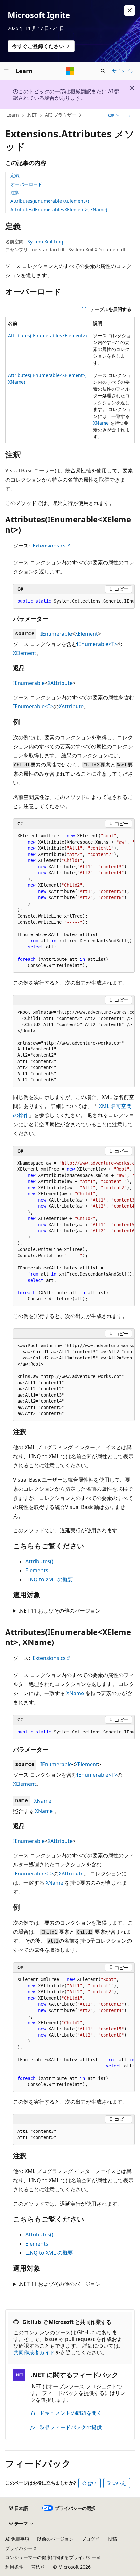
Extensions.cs (49, 546)
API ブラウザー (61, 115)
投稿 (112, 2539)
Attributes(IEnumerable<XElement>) (50, 201)
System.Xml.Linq (45, 242)
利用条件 (14, 2567)
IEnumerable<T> (97, 644)
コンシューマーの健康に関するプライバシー (51, 2557)
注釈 (15, 193)
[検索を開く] (103, 71)
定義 (15, 175)
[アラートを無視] (130, 10)
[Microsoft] (70, 71)
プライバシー (19, 2548)
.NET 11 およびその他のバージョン (60, 1611)
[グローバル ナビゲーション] (7, 71)
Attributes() (39, 1561)
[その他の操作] (129, 115)
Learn (13, 115)
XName (101, 423)
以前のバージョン (55, 2539)
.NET (32, 115)
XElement (86, 634)
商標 (36, 2567)
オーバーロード (26, 184)
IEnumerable (56, 634)
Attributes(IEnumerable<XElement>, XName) (59, 209)
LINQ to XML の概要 (49, 1579)
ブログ (88, 2539)
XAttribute (60, 683)
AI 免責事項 (17, 2539)
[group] (74, 601)
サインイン (123, 71)
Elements (37, 1570)
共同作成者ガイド (34, 2352)
